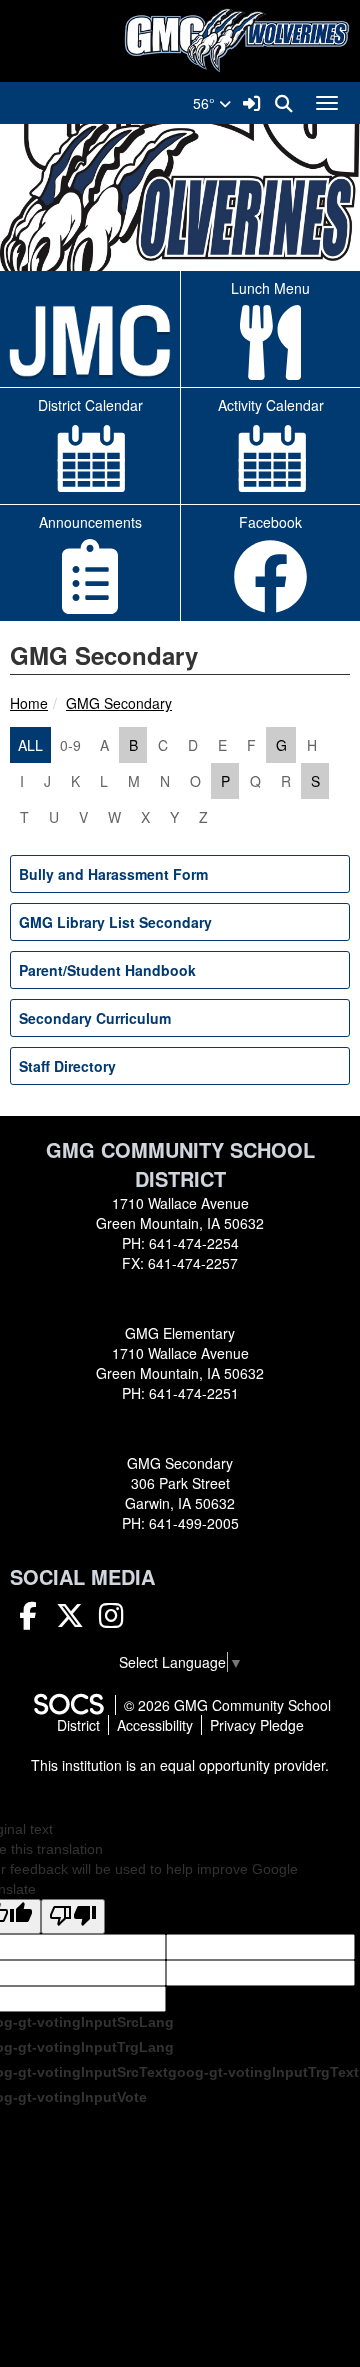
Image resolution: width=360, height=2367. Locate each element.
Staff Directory (67, 1066)
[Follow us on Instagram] (111, 1620)
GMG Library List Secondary (115, 922)
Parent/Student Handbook (107, 970)
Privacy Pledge (257, 1725)
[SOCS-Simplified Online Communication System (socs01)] (68, 1705)
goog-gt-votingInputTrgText (263, 2072)
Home (29, 703)
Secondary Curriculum (95, 1018)
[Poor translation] (73, 1916)
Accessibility (155, 1725)
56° (206, 103)
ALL (30, 745)
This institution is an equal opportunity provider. (180, 1765)
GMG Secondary (119, 703)
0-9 (70, 745)
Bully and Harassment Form (113, 874)
